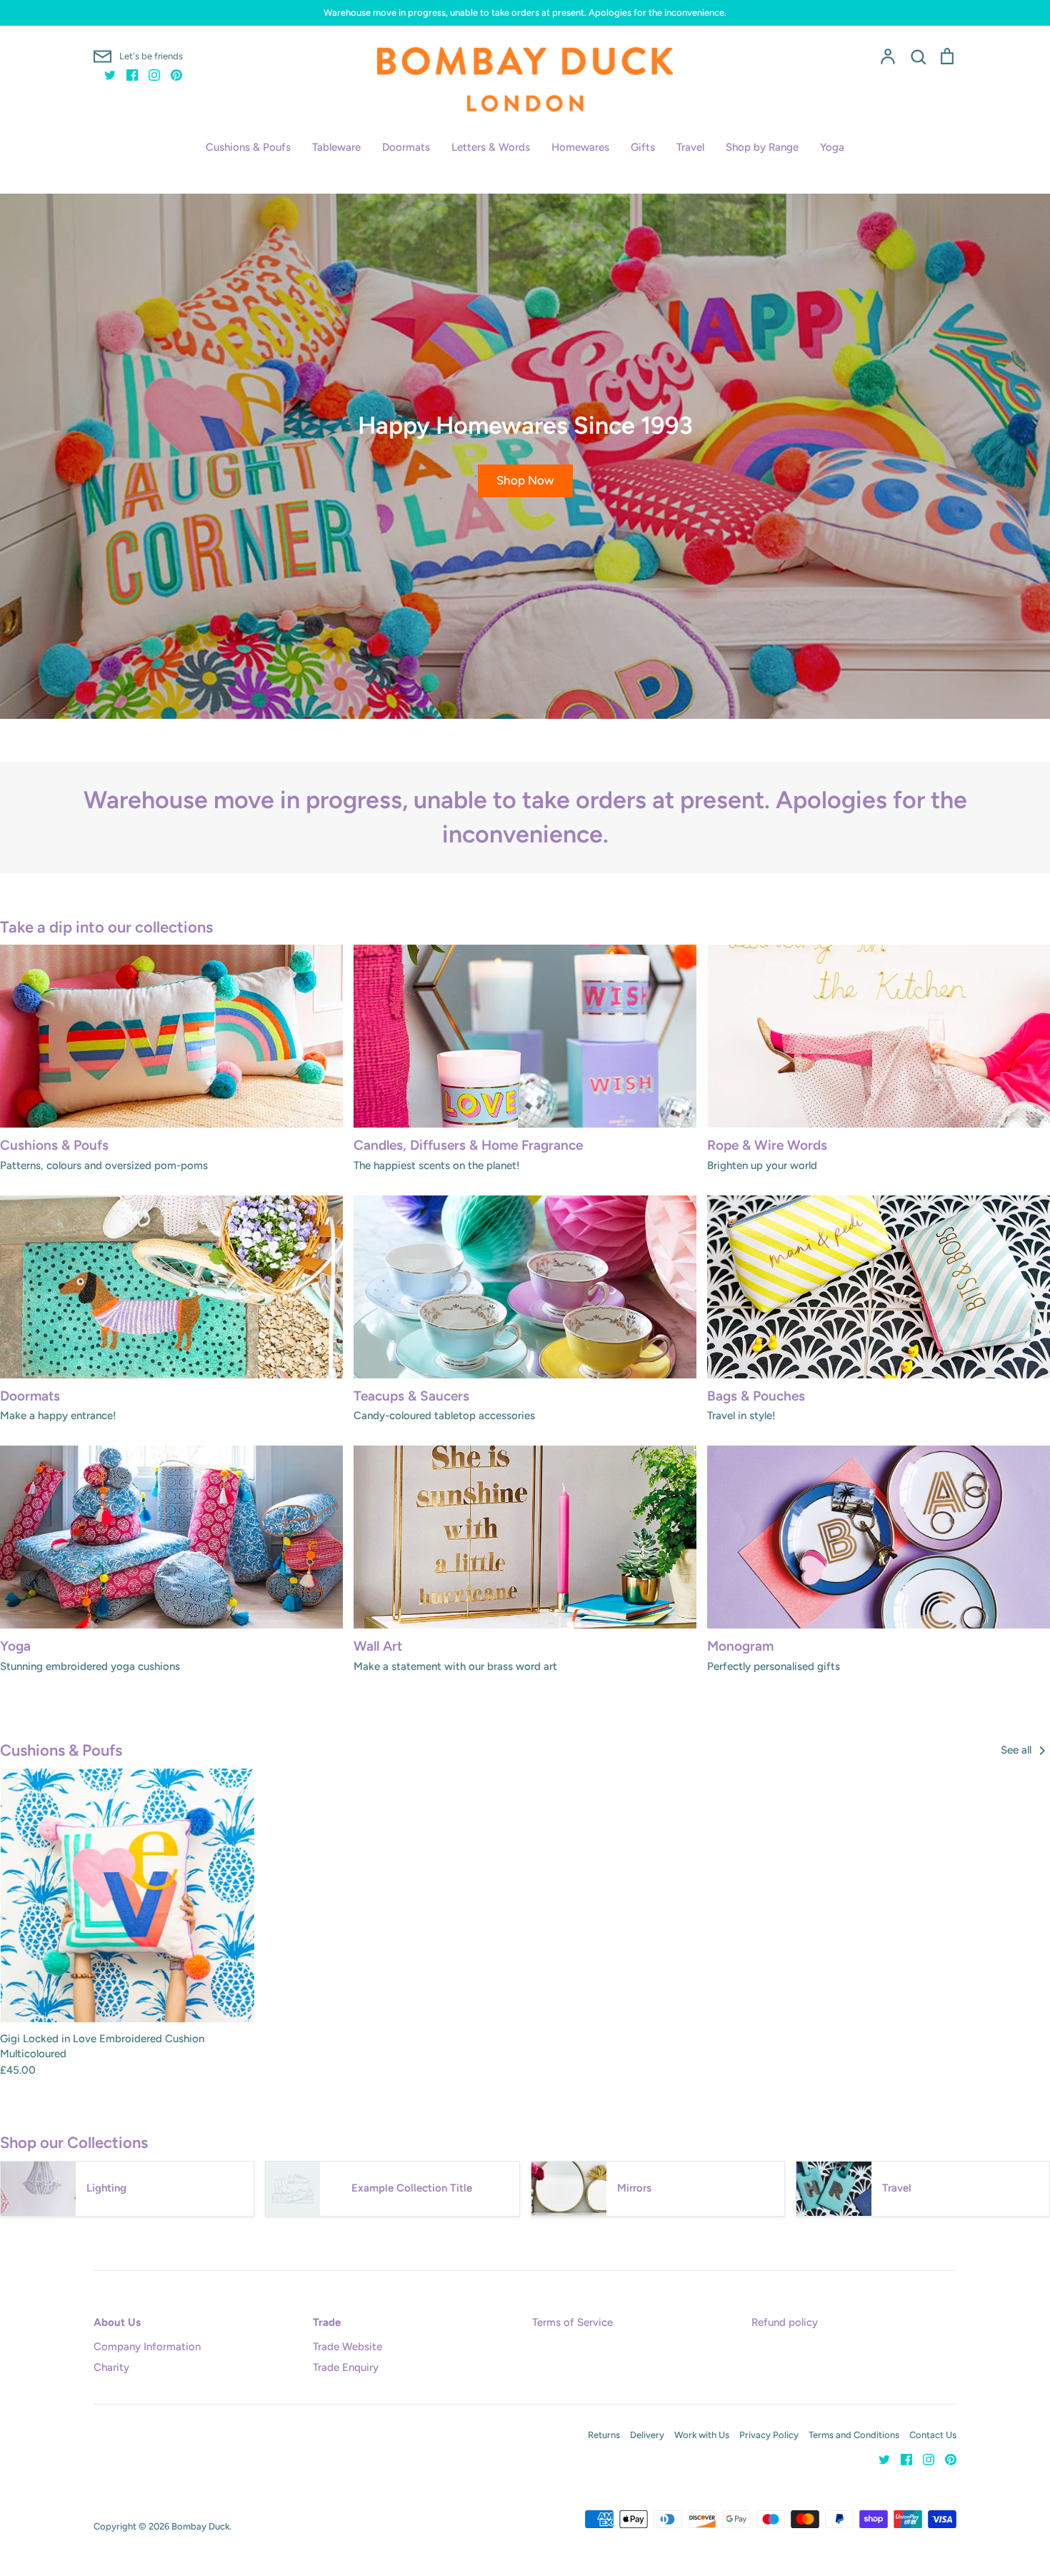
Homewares (580, 147)
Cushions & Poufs (248, 147)
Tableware (336, 147)
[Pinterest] (171, 74)
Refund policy (785, 2322)
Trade (327, 2322)
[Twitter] (105, 74)
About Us (117, 2322)
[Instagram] (149, 74)
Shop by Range (762, 147)
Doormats (406, 147)
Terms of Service (572, 2322)
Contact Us (933, 2435)
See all (1017, 1750)
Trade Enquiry (346, 2367)
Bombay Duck (200, 2526)
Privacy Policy (769, 2435)
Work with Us (702, 2435)
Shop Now (525, 480)
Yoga (832, 147)
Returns (604, 2435)
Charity (111, 2367)
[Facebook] (127, 74)
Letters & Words (491, 147)
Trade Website (347, 2347)
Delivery (647, 2435)
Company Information (147, 2347)
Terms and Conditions (854, 2435)
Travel (690, 147)
